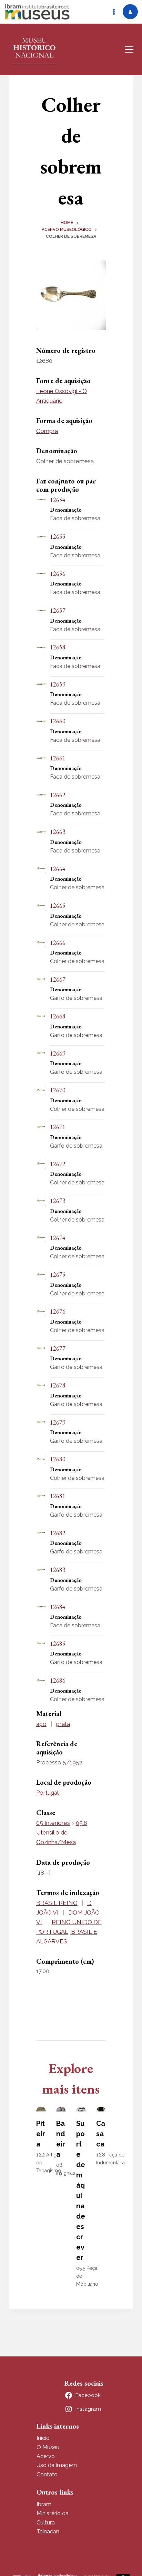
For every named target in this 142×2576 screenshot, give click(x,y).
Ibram (44, 2504)
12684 (58, 1607)
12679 (58, 1422)
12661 (58, 758)
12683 (58, 1570)
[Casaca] (101, 2109)
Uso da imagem (57, 2465)
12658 (58, 647)
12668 (58, 1016)
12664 (58, 869)
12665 (58, 906)
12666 (58, 943)
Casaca (101, 2134)
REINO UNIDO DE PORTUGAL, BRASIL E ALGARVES (69, 1932)
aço (41, 1724)
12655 (58, 537)
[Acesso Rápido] (114, 12)
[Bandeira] (61, 2109)
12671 (58, 1127)
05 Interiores (53, 1823)
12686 (58, 1680)
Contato (47, 2474)
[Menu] (129, 49)
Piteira (41, 2134)
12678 (58, 1385)
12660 (58, 721)
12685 (58, 1644)
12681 (58, 1496)
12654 (58, 500)
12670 (58, 1090)
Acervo (46, 2456)
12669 (58, 1053)
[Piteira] (41, 2109)
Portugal (47, 1793)
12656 (58, 574)
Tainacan (48, 2532)
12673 (58, 1201)
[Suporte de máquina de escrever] (81, 2109)
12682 (58, 1533)
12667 (58, 979)
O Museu (48, 2447)
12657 (58, 610)
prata (63, 1724)
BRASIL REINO (57, 1903)
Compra (47, 431)
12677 (58, 1348)
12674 (58, 1238)
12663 (58, 832)
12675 (58, 1275)
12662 (58, 795)
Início (43, 2438)
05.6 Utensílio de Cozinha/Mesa (62, 1832)
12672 (58, 1164)
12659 (58, 684)
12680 (58, 1459)
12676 (58, 1311)
